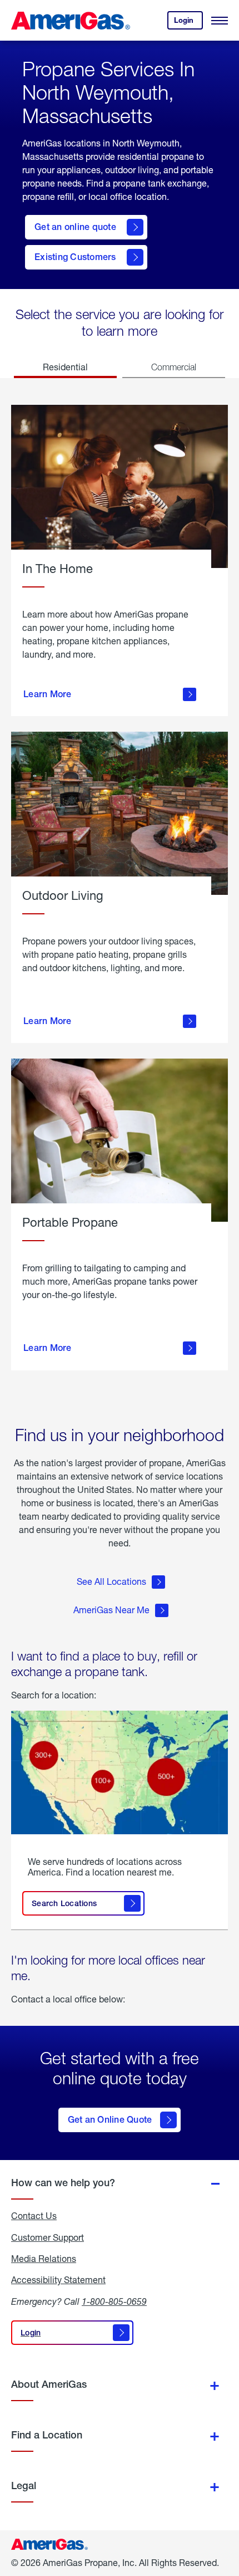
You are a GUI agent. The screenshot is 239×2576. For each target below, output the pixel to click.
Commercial (174, 367)
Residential (65, 367)
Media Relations (44, 2259)
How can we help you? (63, 2183)
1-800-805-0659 (114, 2301)
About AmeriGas (49, 2384)
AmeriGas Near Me (111, 1610)
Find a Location (47, 2435)
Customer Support (48, 2237)
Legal (24, 2486)
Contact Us (34, 2216)
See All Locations (111, 1581)
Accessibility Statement (58, 2280)
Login (188, 23)
